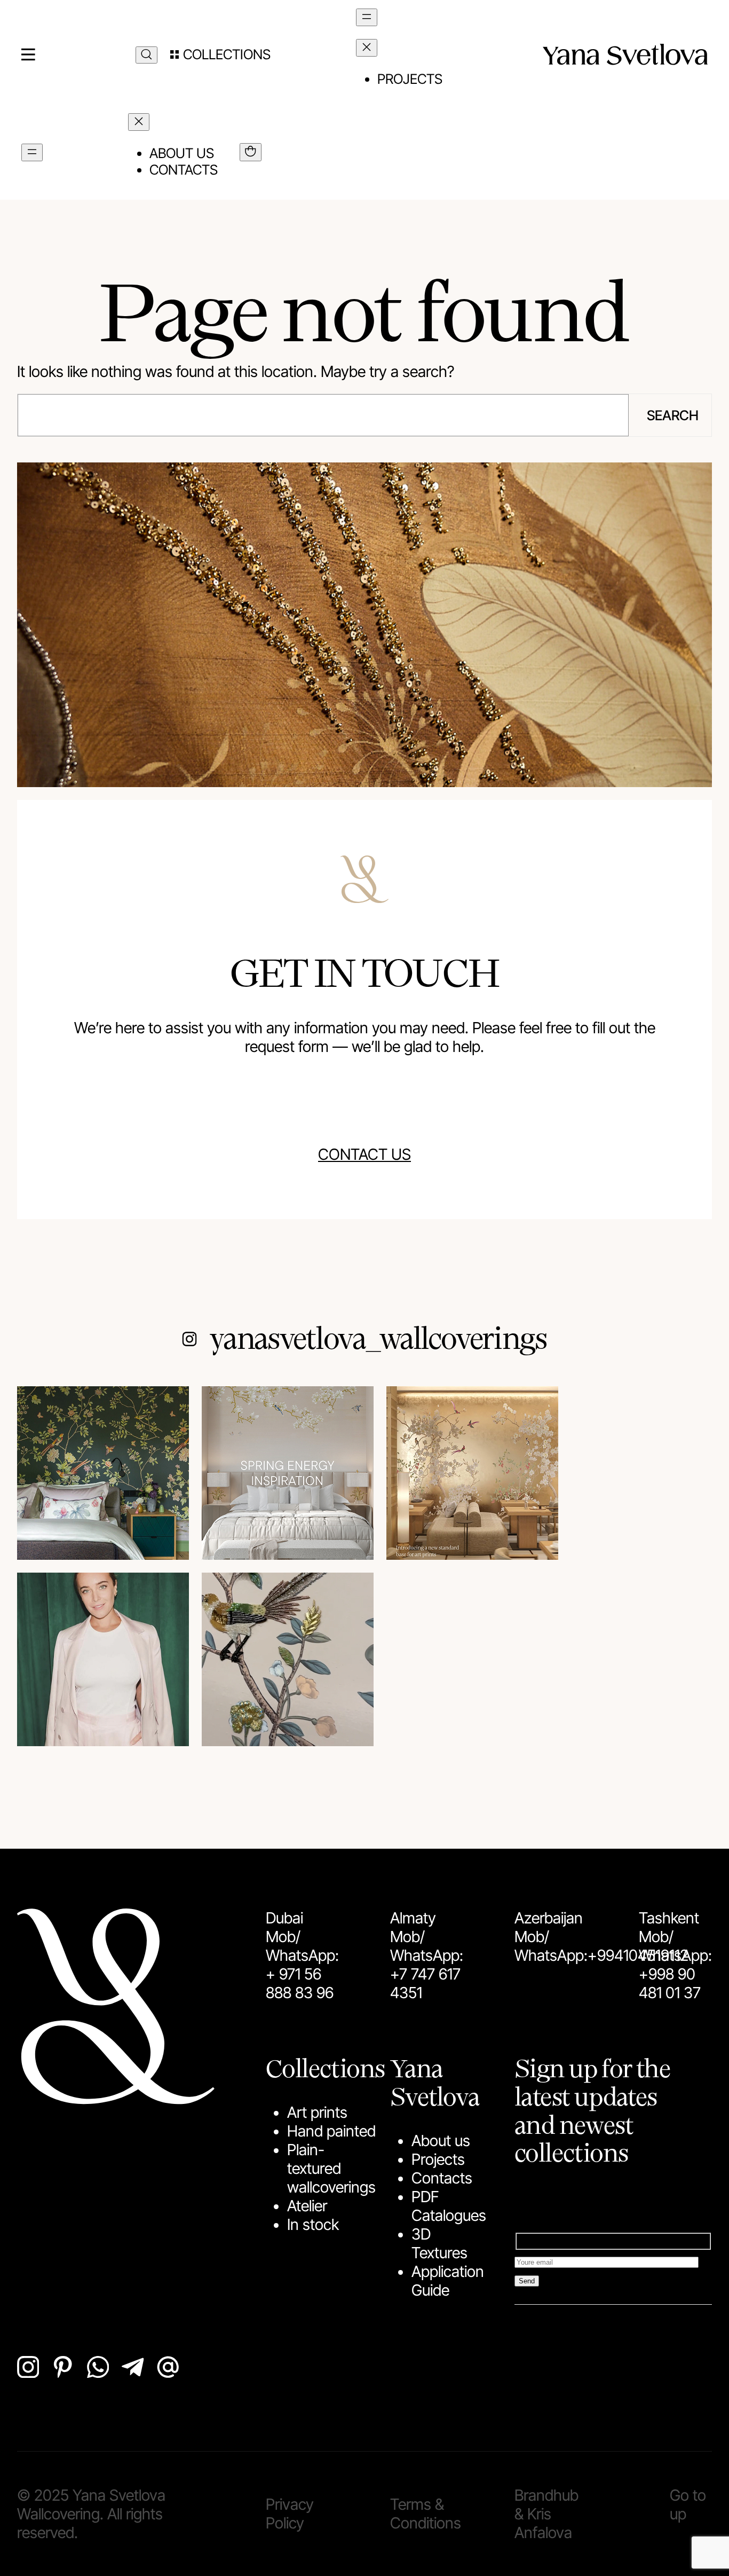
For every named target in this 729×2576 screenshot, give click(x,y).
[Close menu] (367, 48)
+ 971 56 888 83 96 (300, 1983)
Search (673, 415)
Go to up (688, 2504)
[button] (220, 54)
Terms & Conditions (426, 2514)
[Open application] (251, 152)
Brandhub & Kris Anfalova (546, 2514)
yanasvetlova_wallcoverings (378, 1337)
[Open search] (146, 55)
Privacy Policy (290, 2514)
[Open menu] (367, 17)
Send (527, 2281)
